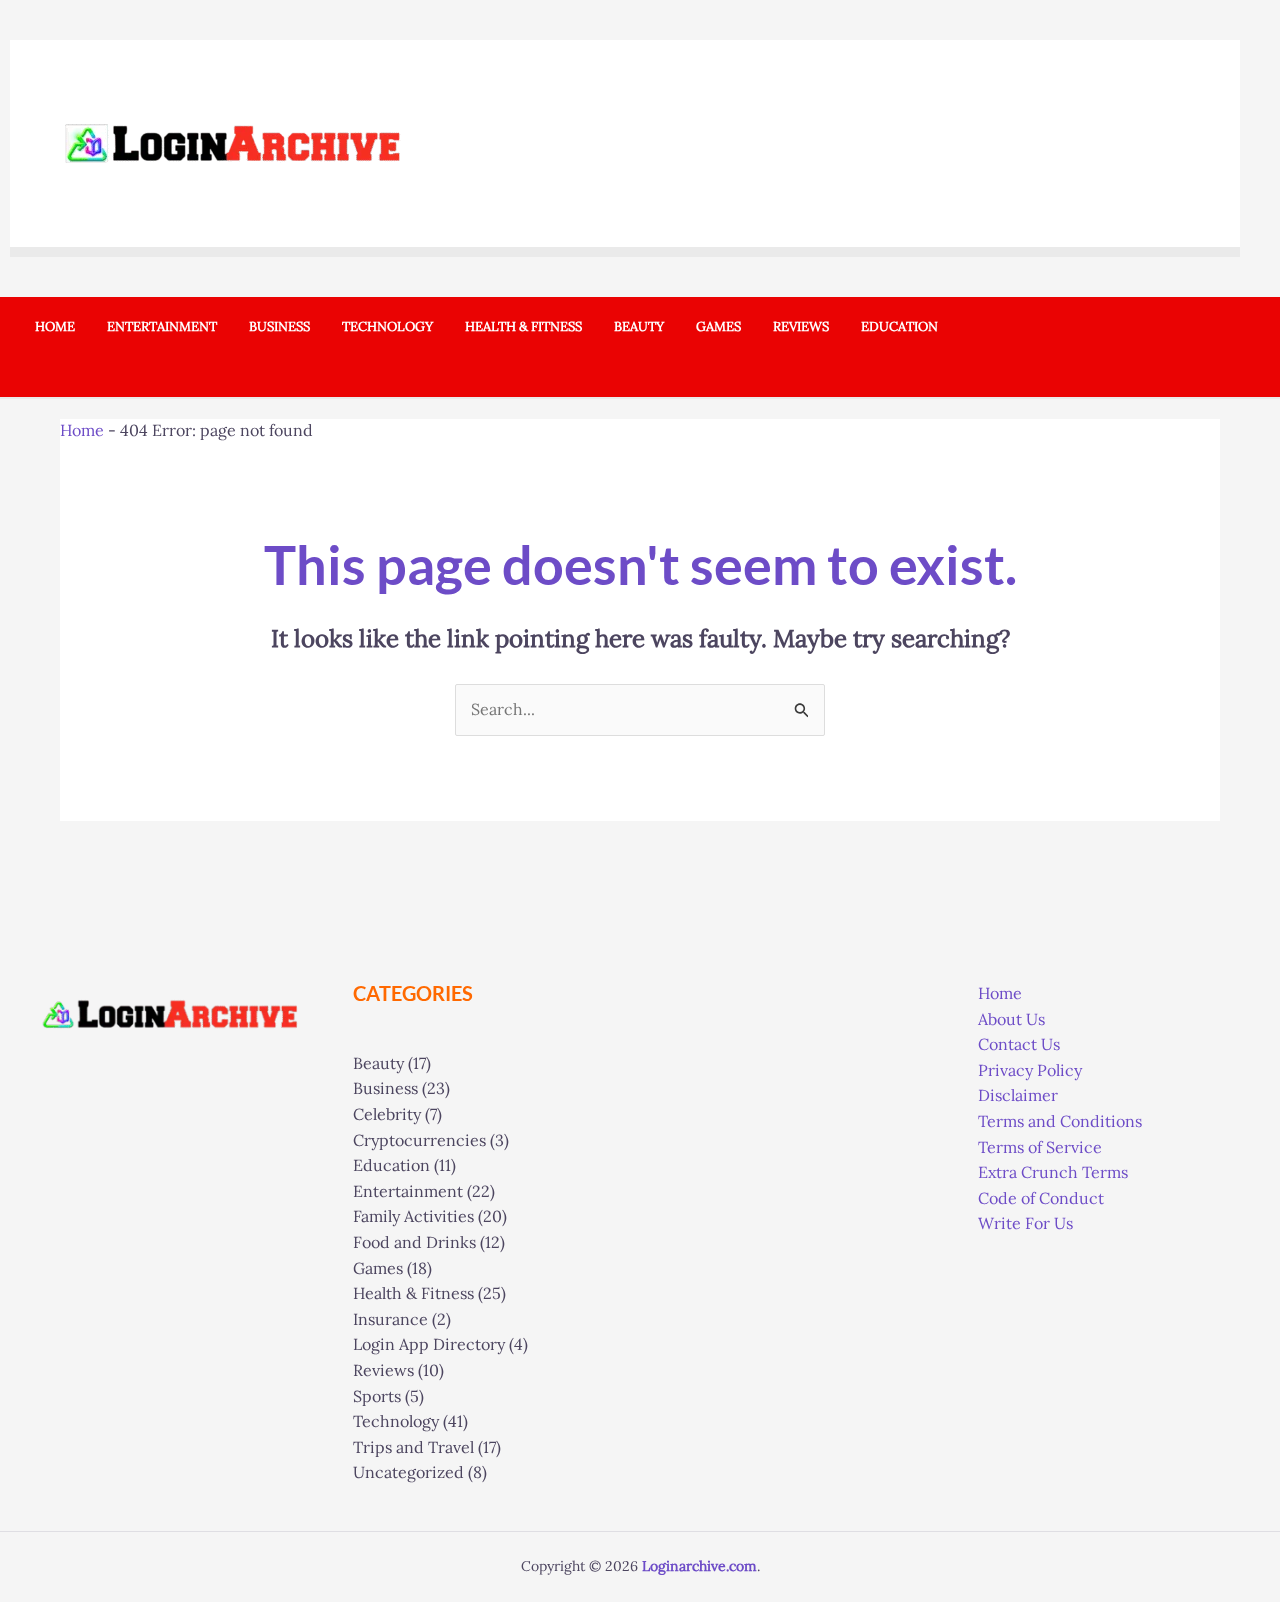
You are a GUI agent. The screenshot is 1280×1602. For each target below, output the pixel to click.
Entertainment (408, 1191)
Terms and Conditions (1060, 1121)
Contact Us (1019, 1044)
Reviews (383, 1370)
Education (391, 1165)
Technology (396, 1421)
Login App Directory (429, 1344)
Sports (377, 1396)
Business (385, 1088)
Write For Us (1025, 1223)
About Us (1011, 1019)
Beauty (378, 1063)
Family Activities (413, 1216)
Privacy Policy (1030, 1070)
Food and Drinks (414, 1242)
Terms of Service (1040, 1147)
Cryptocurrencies (419, 1140)
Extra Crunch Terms (1053, 1172)
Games (378, 1268)
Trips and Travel (413, 1447)
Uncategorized (408, 1472)
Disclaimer (1018, 1095)
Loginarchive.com (699, 1566)
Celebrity (387, 1114)
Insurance (390, 1319)
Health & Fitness (413, 1293)
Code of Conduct (1041, 1198)
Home (82, 430)
